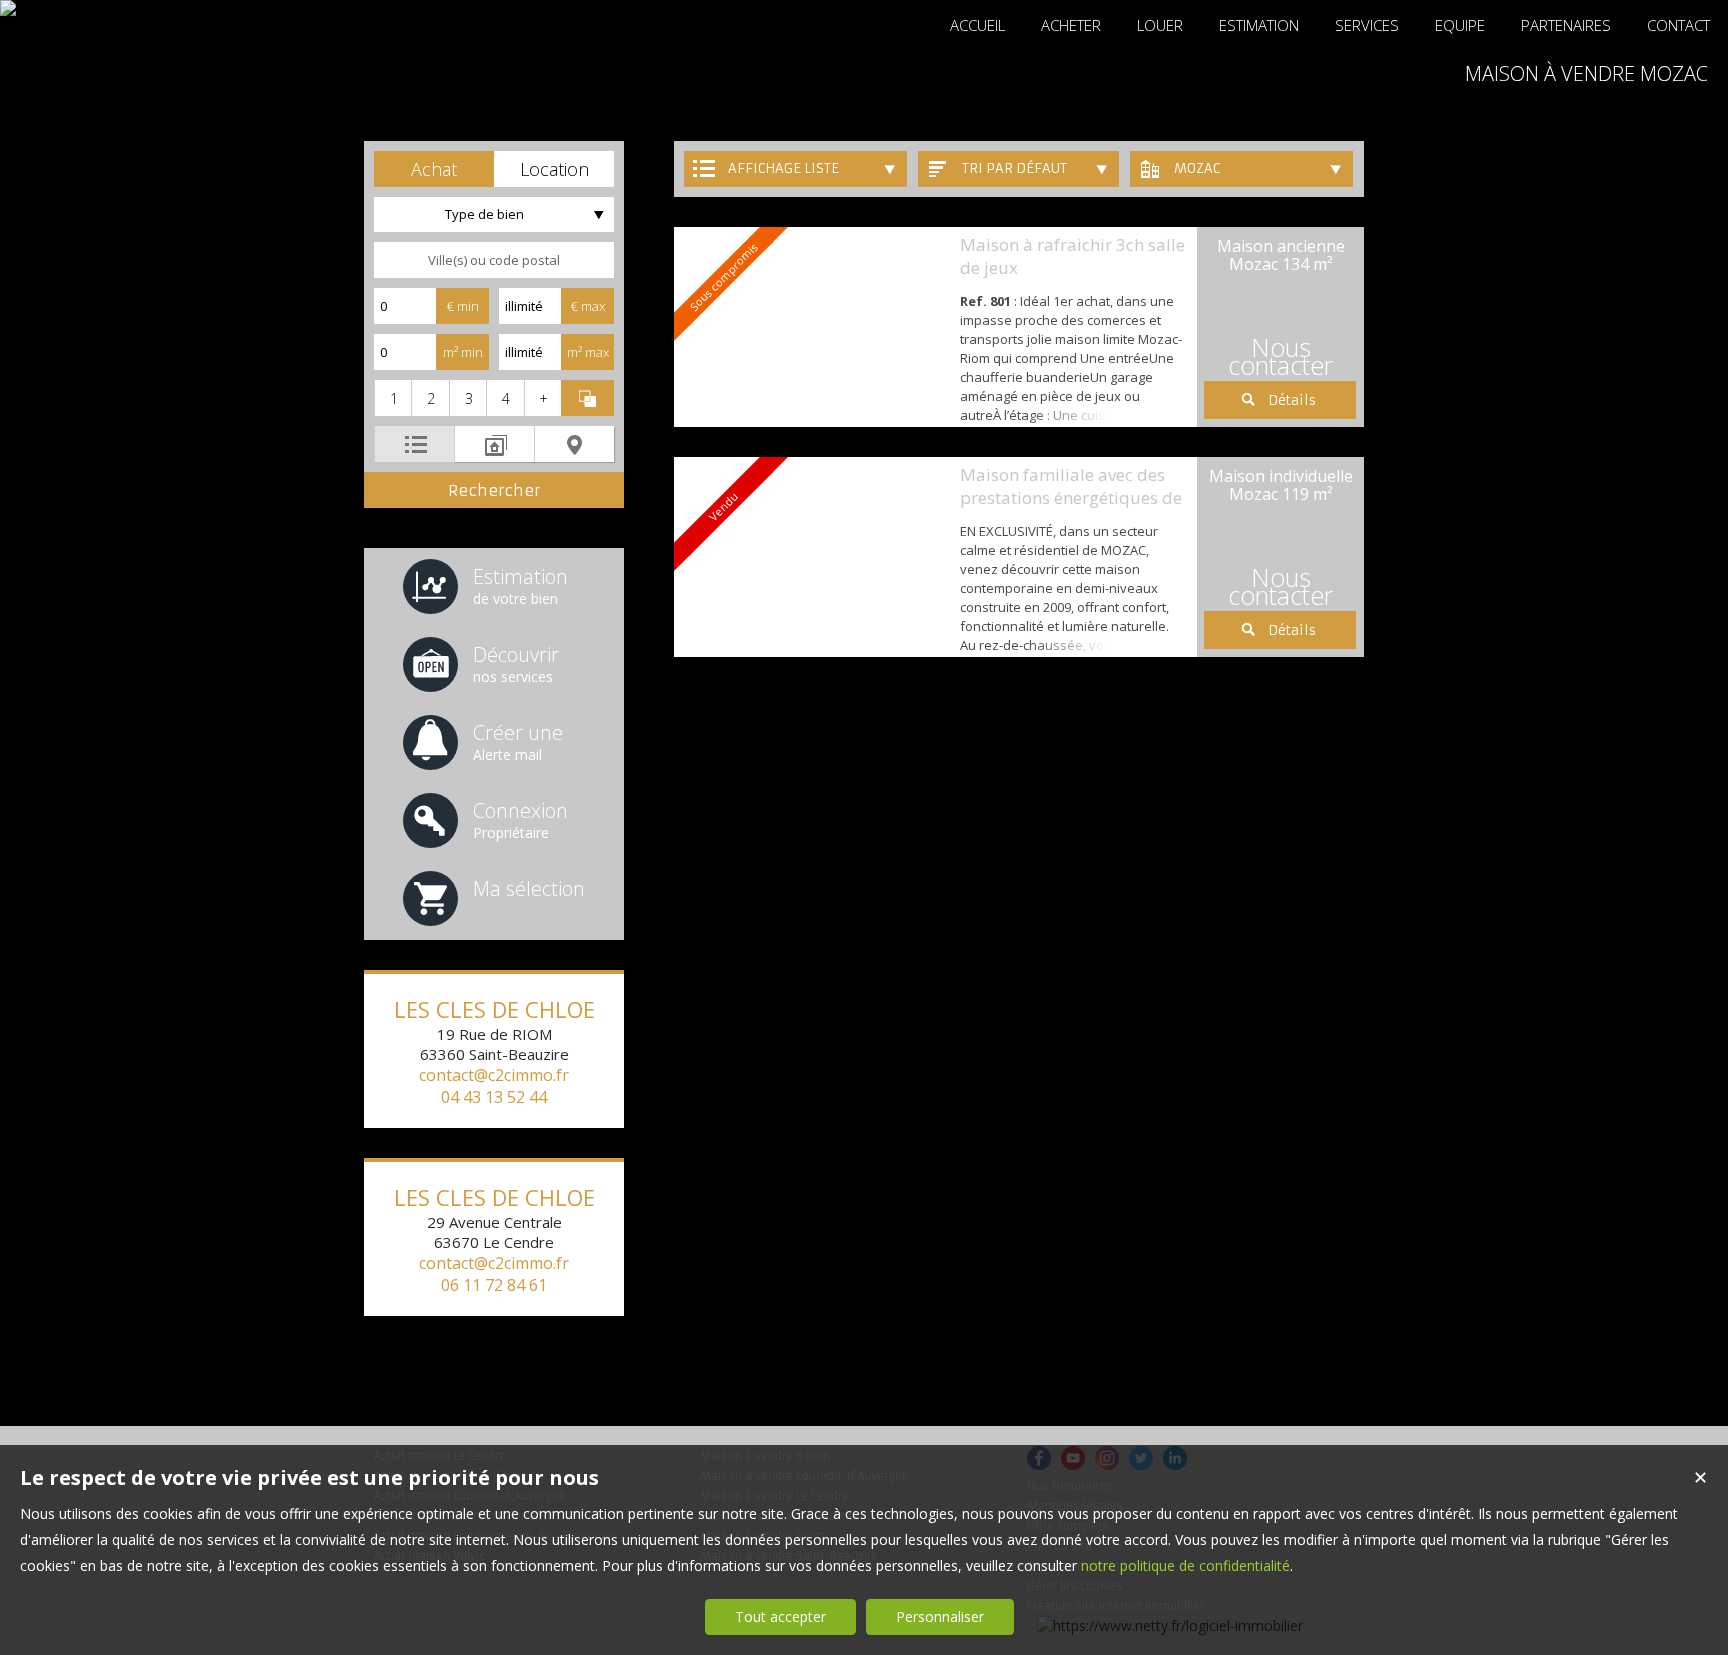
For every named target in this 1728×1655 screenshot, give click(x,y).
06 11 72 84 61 (494, 1285)
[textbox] (494, 260)
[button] (434, 169)
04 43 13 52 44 (494, 1097)
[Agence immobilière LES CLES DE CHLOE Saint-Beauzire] (8, 8)
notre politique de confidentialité (1185, 1565)
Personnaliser (940, 1616)
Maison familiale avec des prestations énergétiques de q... (1071, 497)
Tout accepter (780, 1616)
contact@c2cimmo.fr (494, 1075)
